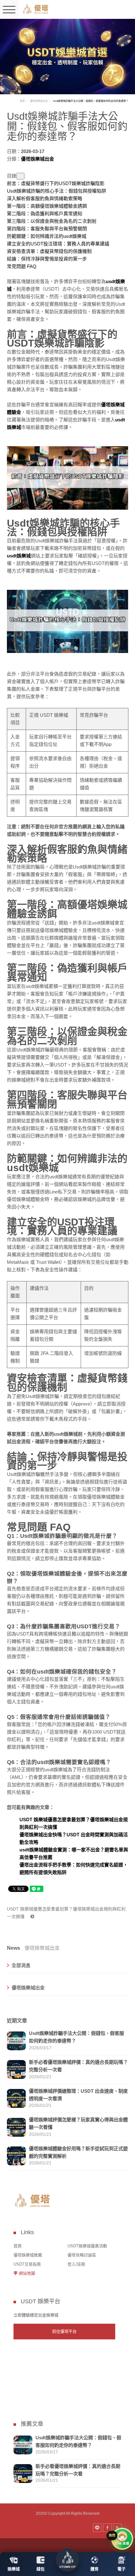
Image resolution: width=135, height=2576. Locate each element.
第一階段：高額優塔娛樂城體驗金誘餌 (47, 206)
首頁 (22, 101)
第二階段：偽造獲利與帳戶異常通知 (45, 214)
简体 (111, 10)
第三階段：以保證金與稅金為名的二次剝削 (52, 221)
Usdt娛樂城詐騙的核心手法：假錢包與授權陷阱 (57, 191)
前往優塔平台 (64, 2331)
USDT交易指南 (27, 2264)
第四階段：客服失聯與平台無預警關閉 (47, 229)
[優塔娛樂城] (36, 9)
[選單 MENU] (9, 9)
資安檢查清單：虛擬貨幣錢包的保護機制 (49, 251)
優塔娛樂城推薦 (28, 2255)
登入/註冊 (76, 2264)
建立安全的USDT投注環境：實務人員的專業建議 (58, 244)
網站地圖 (27, 2273)
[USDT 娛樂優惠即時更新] (67, 56)
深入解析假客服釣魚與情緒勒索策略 (45, 198)
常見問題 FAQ (22, 266)
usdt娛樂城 (19, 556)
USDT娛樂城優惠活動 (87, 2246)
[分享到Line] (97, 2528)
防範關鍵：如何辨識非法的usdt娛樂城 (47, 236)
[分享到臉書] (107, 2528)
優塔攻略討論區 (82, 2255)
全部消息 (21, 1965)
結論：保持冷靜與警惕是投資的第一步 (47, 259)
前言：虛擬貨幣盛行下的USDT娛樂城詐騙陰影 (56, 183)
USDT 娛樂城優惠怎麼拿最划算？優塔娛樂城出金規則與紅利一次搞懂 (66, 1913)
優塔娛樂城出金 (39, 101)
